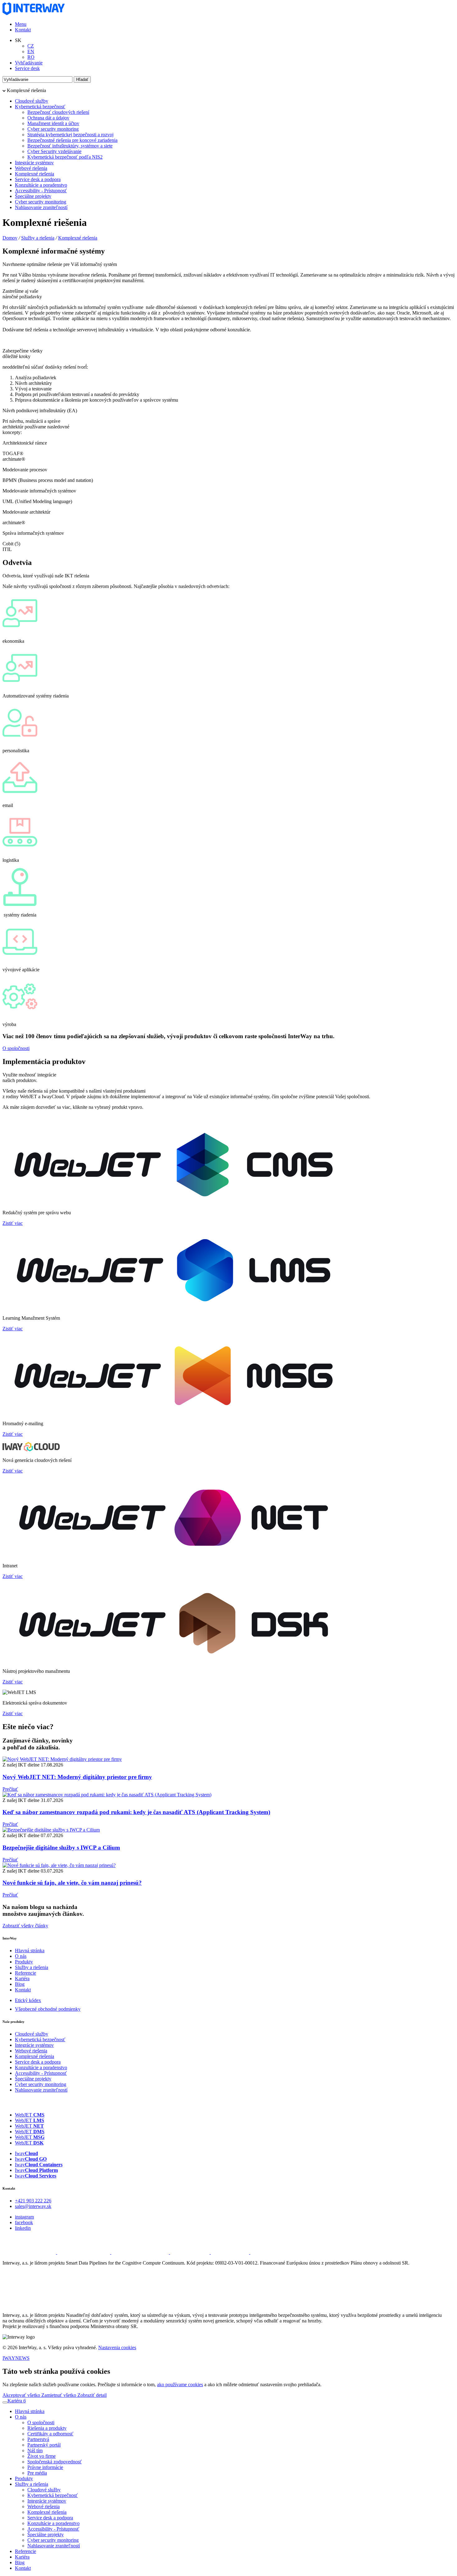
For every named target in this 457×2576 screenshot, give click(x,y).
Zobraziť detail (92, 2395)
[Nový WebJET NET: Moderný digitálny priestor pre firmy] (62, 1759)
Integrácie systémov (34, 163)
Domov (10, 238)
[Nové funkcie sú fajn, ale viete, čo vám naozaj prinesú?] (59, 1865)
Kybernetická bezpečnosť (40, 107)
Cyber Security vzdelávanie (54, 151)
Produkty (24, 1962)
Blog (20, 1984)
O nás (21, 1956)
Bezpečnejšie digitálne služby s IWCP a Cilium (61, 1848)
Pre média (37, 2473)
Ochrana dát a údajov (48, 118)
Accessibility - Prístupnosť (41, 191)
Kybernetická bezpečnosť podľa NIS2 (65, 157)
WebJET (30, 2115)
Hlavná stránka (30, 1951)
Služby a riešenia (38, 238)
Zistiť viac (13, 1223)
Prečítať (10, 1789)
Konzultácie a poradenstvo (41, 185)
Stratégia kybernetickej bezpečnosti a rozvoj (70, 135)
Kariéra (22, 1979)
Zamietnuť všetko (59, 2395)
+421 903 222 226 (33, 2201)
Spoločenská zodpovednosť (55, 2462)
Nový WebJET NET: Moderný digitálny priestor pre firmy (77, 1777)
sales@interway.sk (33, 2206)
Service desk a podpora (38, 179)
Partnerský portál (44, 2445)
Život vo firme (42, 2456)
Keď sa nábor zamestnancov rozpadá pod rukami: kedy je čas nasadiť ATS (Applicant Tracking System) (136, 1812)
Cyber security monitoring (53, 129)
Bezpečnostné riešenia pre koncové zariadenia (72, 140)
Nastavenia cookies (117, 2347)
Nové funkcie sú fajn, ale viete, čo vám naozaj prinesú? (72, 1883)
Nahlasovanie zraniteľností (41, 207)
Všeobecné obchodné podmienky (48, 2009)
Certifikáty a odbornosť (50, 2434)
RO (31, 57)
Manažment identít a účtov (53, 123)
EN (31, 51)
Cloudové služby (32, 101)
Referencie (25, 1973)
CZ (31, 46)
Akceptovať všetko (22, 2395)
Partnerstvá (38, 2439)
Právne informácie (45, 2467)
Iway (26, 2153)
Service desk (27, 68)
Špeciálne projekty (33, 196)
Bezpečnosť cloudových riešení (58, 112)
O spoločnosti (16, 1048)
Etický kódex (28, 2000)
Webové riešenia (31, 168)
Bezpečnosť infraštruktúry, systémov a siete (70, 146)
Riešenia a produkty (47, 2428)
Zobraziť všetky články (25, 1926)
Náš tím (35, 2450)
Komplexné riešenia (35, 174)
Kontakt (23, 30)
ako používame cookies (180, 2385)
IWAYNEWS (16, 2358)
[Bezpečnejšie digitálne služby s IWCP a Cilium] (51, 1830)
